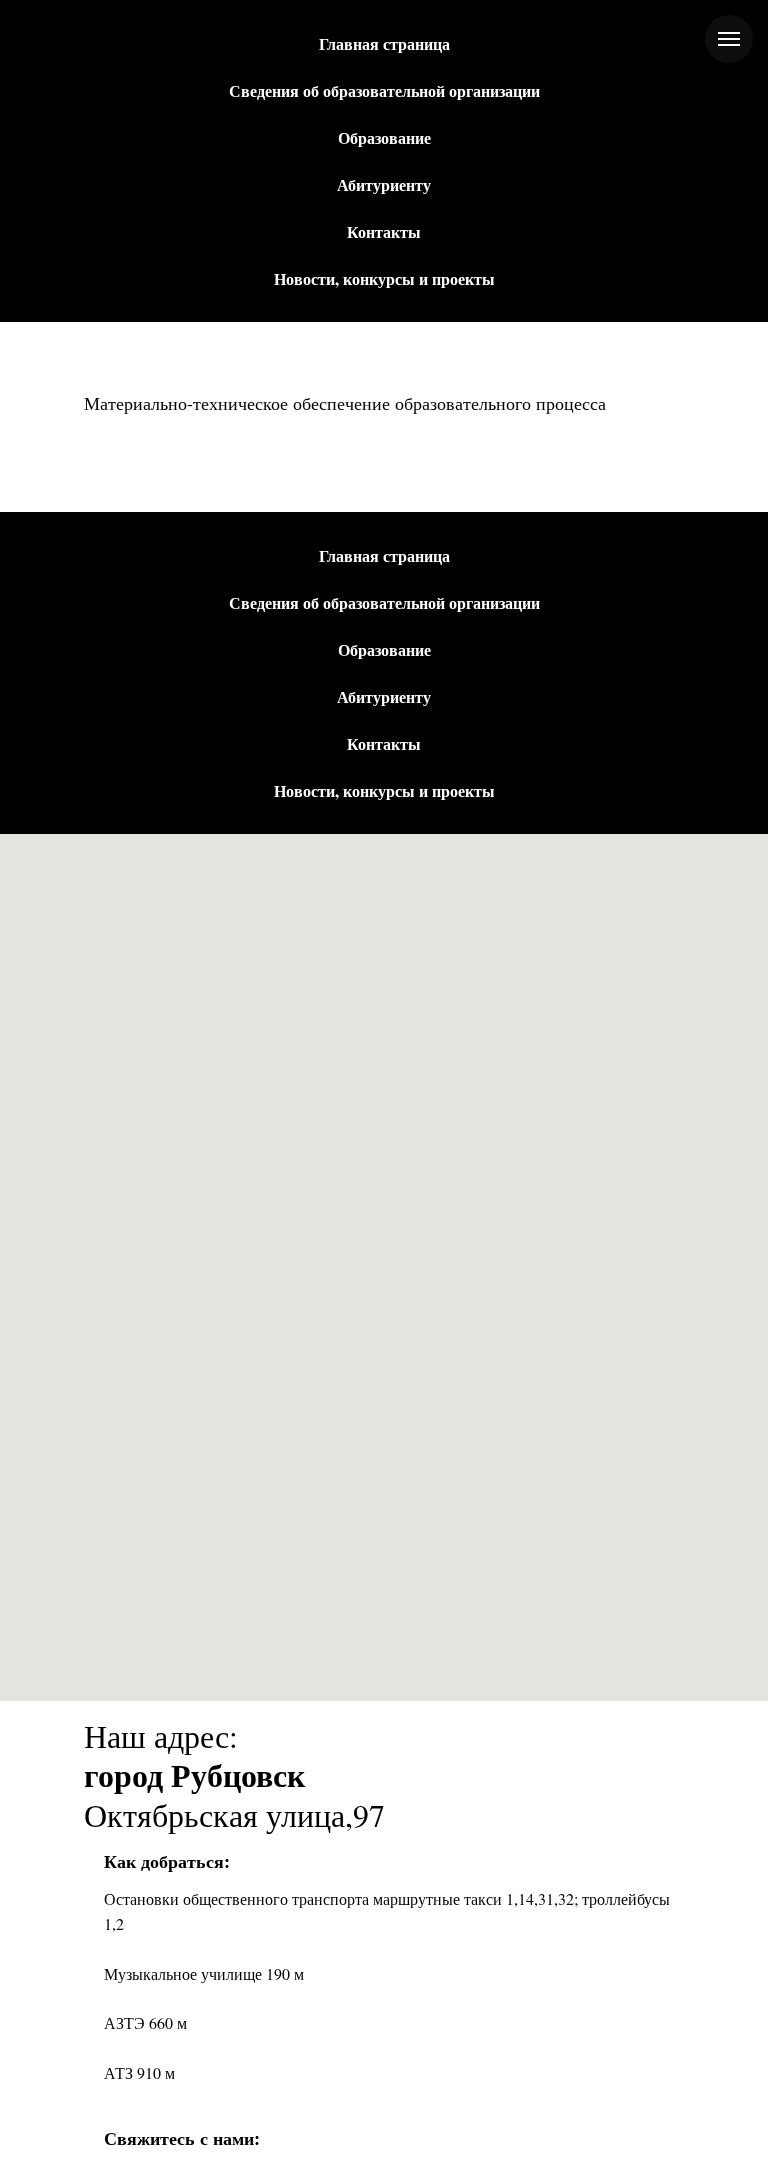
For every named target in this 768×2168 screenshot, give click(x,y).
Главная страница (384, 43)
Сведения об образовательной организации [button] (384, 90)
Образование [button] (384, 137)
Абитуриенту (384, 184)
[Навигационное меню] (729, 39)
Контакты (384, 231)
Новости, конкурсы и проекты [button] (384, 278)
